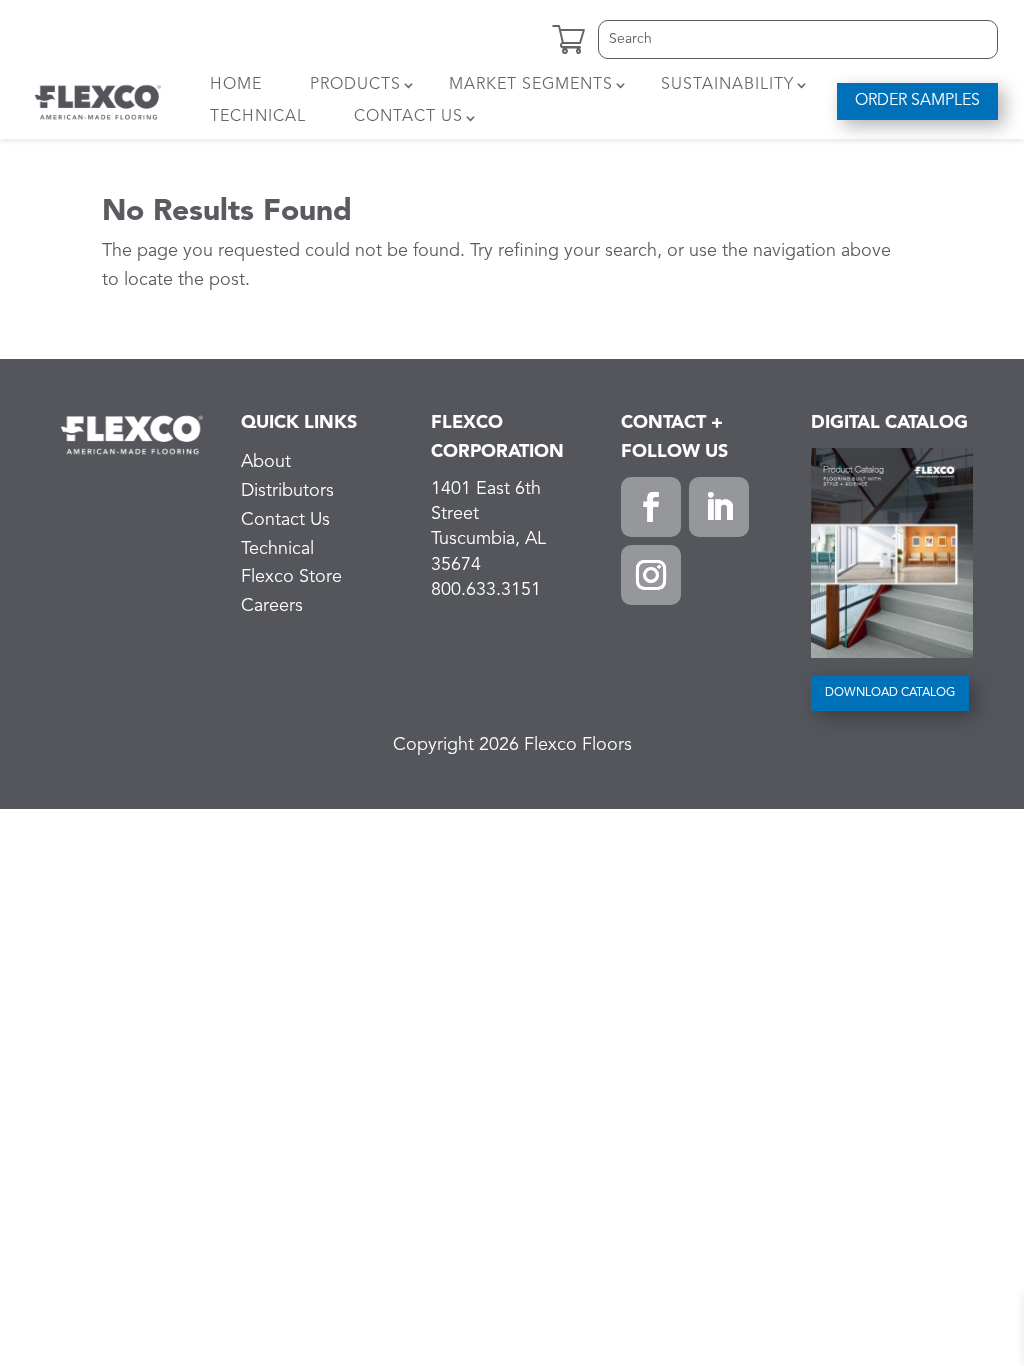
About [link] (266, 462)
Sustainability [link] (727, 85)
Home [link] (236, 85)
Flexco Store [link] (291, 577)
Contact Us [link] (408, 117)
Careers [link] (272, 606)
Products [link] (355, 85)
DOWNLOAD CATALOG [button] (890, 693)
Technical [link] (258, 117)
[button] (651, 507)
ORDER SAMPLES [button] (917, 101)
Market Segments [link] (531, 85)
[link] (98, 101)
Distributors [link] (287, 491)
